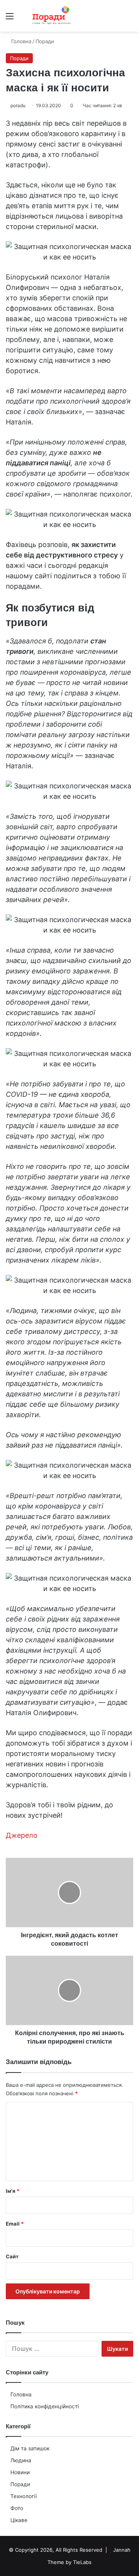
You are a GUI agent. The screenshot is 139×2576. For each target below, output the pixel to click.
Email (15, 2224)
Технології (24, 2496)
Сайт (12, 2256)
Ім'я (13, 2191)
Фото (17, 2508)
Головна (21, 2394)
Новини (20, 2472)
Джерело (22, 1835)
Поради (20, 2484)
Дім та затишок (30, 2448)
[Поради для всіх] (50, 16)
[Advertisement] (69, 105)
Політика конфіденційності (45, 2406)
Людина (21, 2460)
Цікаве (19, 2520)
